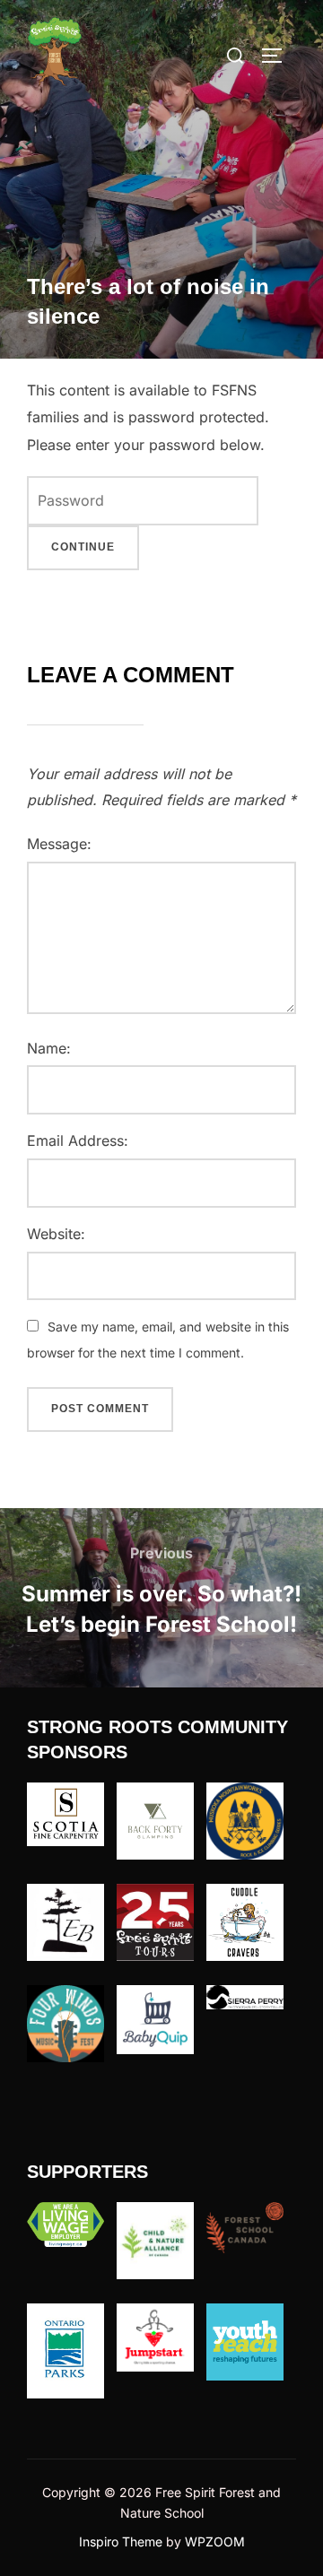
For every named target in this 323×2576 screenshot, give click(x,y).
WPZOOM (215, 2541)
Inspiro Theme (121, 2541)
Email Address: (78, 1141)
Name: (49, 1048)
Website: (56, 1234)
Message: (59, 844)
